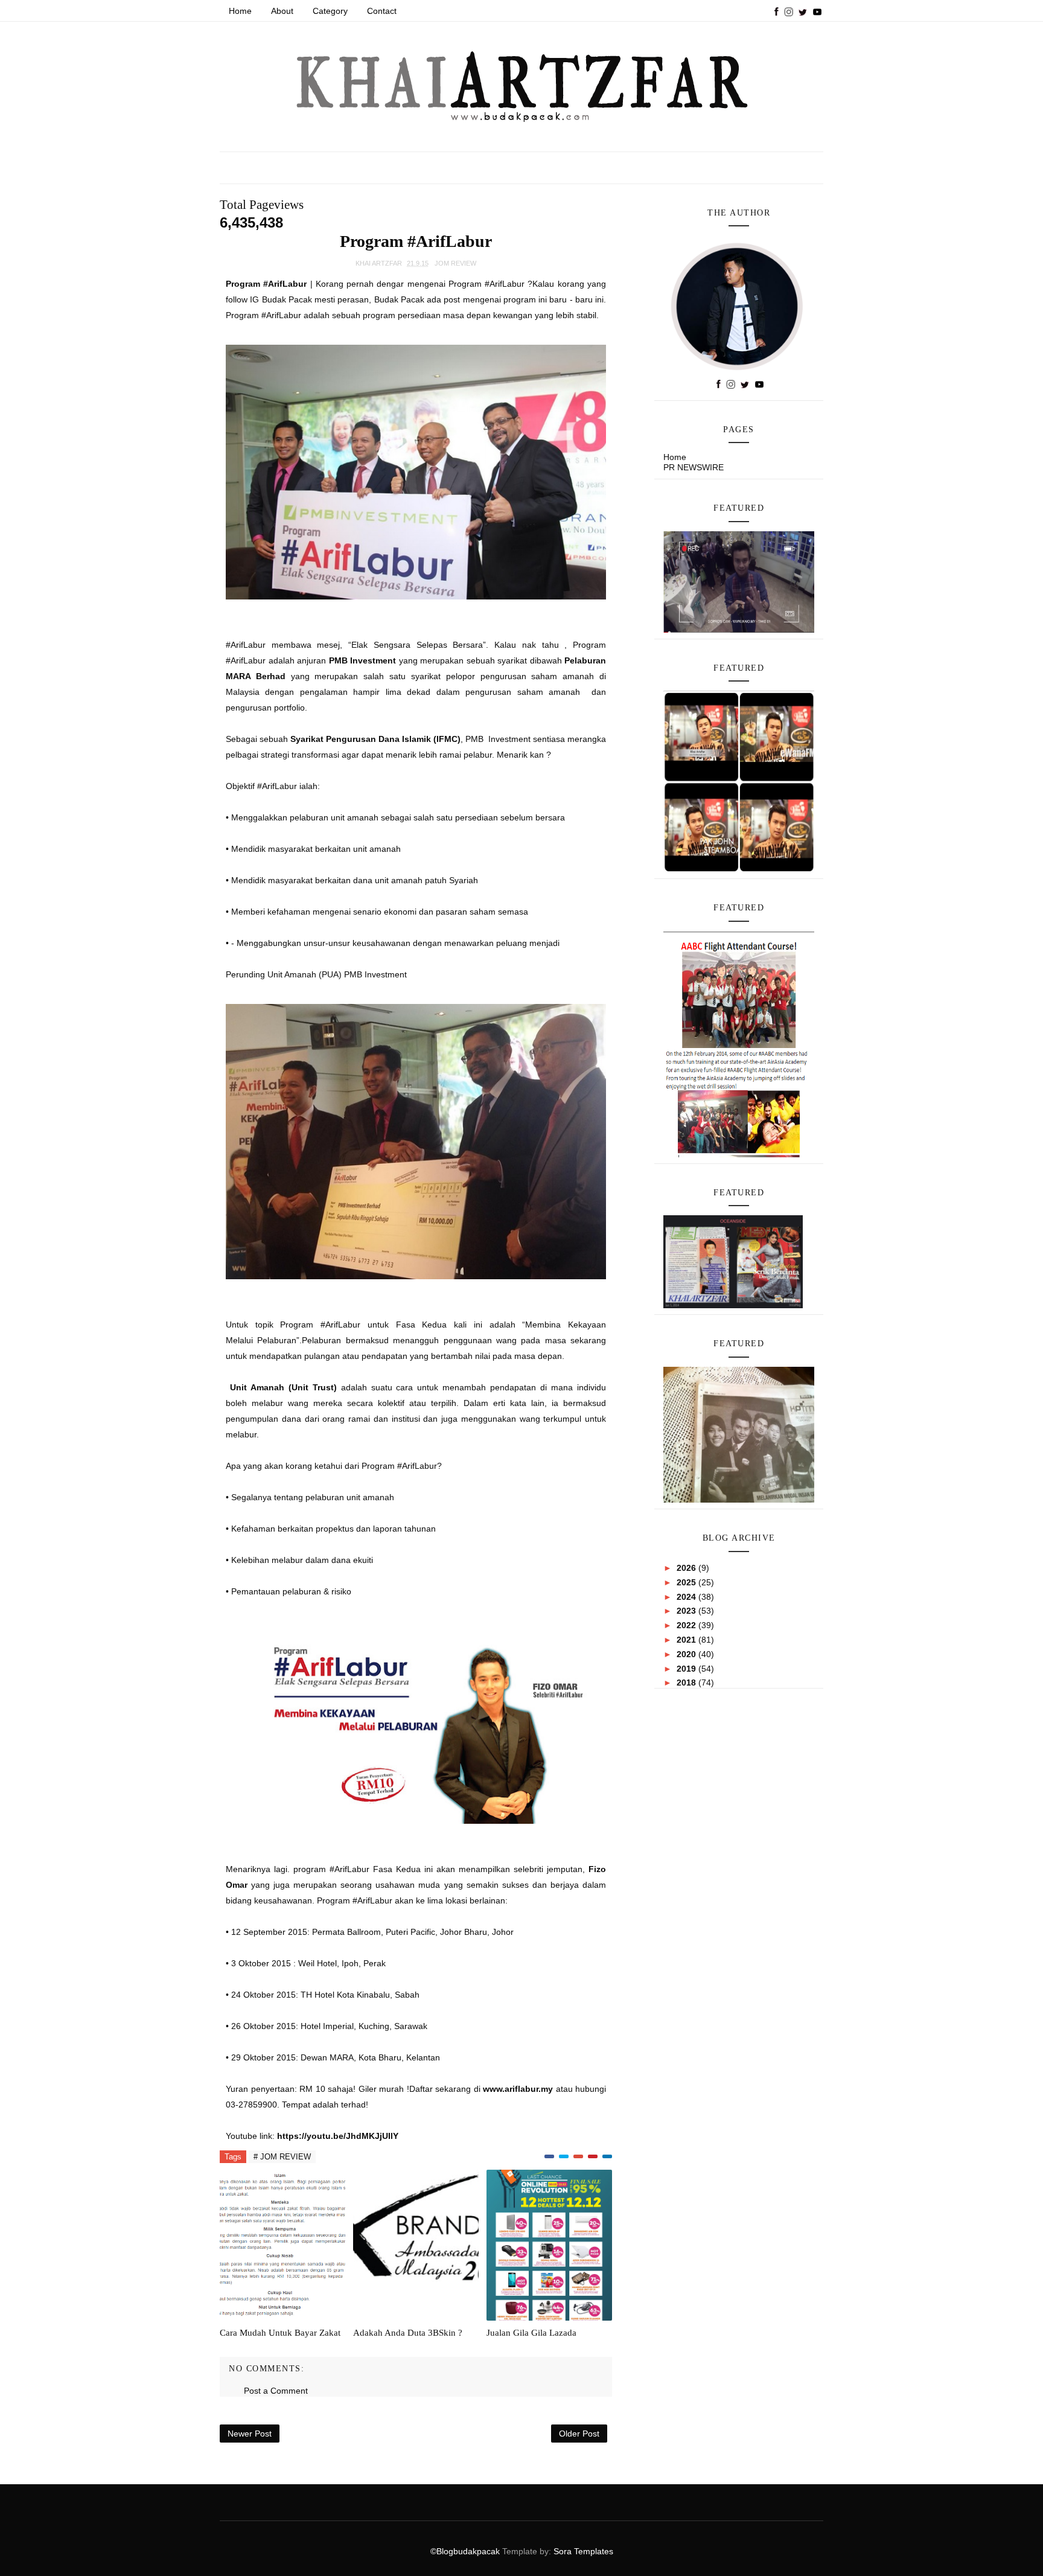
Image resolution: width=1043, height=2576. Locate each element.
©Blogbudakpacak (466, 2551)
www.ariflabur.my (518, 2089)
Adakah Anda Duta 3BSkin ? (408, 2333)
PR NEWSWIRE (694, 467)
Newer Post (250, 2434)
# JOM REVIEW (282, 2157)
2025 (687, 1582)
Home (240, 11)
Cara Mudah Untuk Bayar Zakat (280, 2333)
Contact (382, 11)
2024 (687, 1597)
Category (330, 11)
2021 (687, 1640)
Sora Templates (583, 2551)
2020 (687, 1654)
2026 (687, 1568)
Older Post (579, 2434)
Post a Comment (276, 2391)
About (282, 11)
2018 (687, 1683)
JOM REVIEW (455, 263)
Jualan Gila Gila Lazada (531, 2333)
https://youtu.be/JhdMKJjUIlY (338, 2136)
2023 (687, 1611)
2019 (687, 1669)
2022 (687, 1625)
